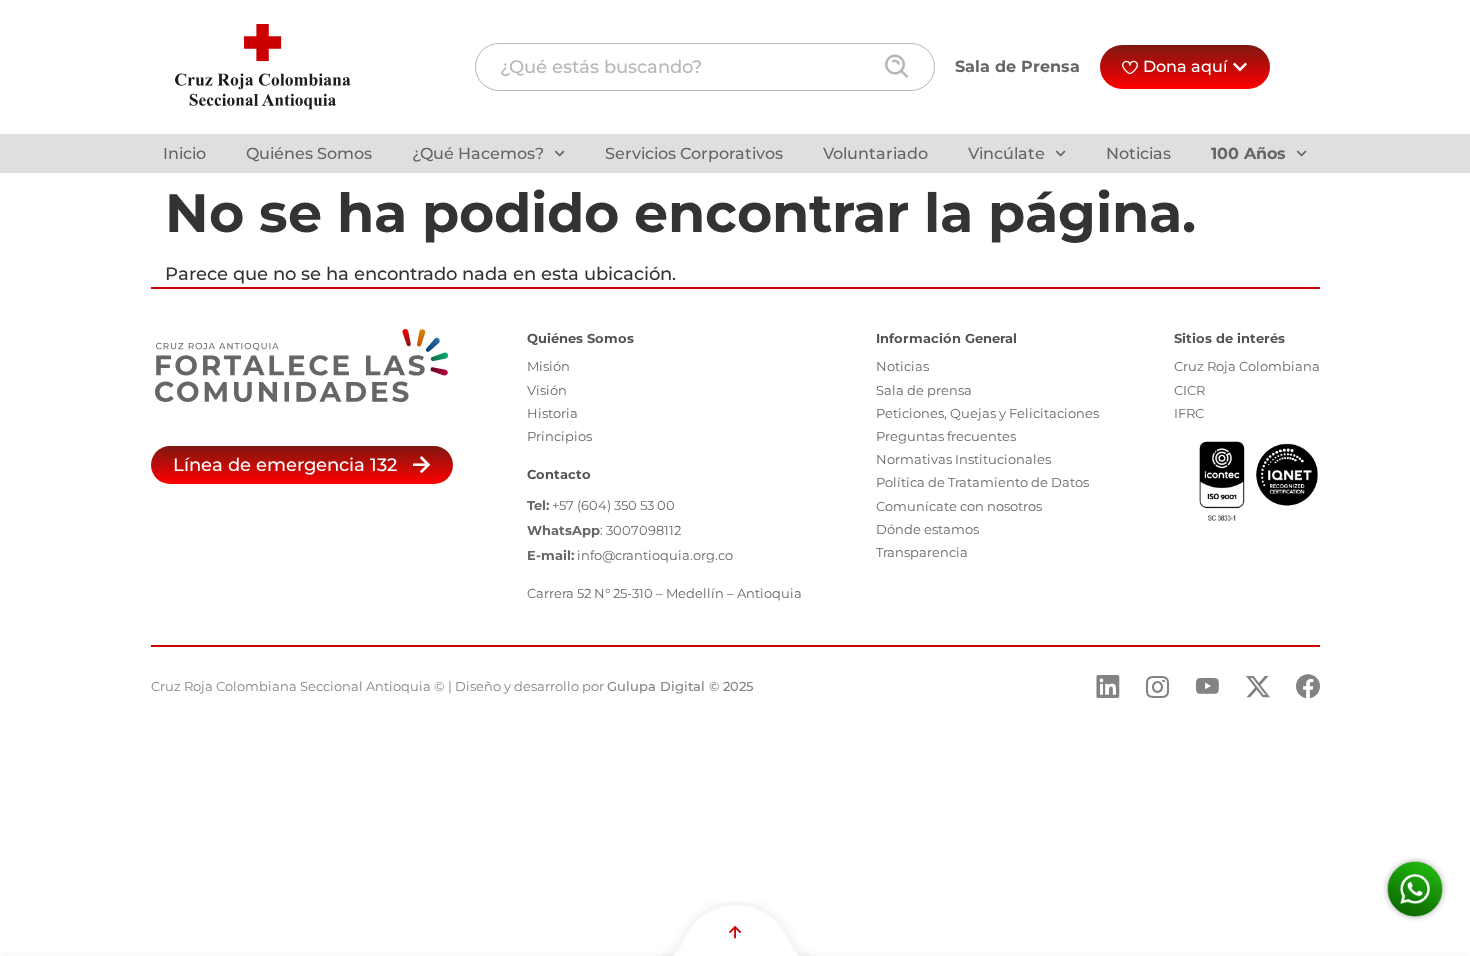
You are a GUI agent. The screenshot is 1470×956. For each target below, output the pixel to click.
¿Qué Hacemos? (478, 153)
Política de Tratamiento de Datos (982, 482)
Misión (548, 366)
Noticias (1138, 153)
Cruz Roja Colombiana (1247, 366)
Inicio (184, 153)
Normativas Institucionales (963, 459)
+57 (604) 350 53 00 (613, 505)
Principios (559, 436)
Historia (552, 413)
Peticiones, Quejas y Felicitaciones (987, 413)
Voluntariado (875, 153)
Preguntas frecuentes (946, 436)
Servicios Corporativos (694, 153)
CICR (1189, 390)
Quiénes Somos (309, 153)
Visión (547, 390)
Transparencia (922, 552)
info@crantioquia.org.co (655, 555)
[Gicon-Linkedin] (1108, 687)
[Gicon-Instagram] (1158, 687)
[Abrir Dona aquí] (1240, 67)
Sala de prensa (924, 390)
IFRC (1189, 413)
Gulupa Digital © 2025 (680, 686)
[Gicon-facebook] (1308, 687)
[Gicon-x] (1258, 687)
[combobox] (705, 67)
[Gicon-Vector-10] (1208, 687)
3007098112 (643, 530)
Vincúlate (1006, 153)
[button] (302, 465)
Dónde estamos (927, 529)
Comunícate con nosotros (959, 506)
